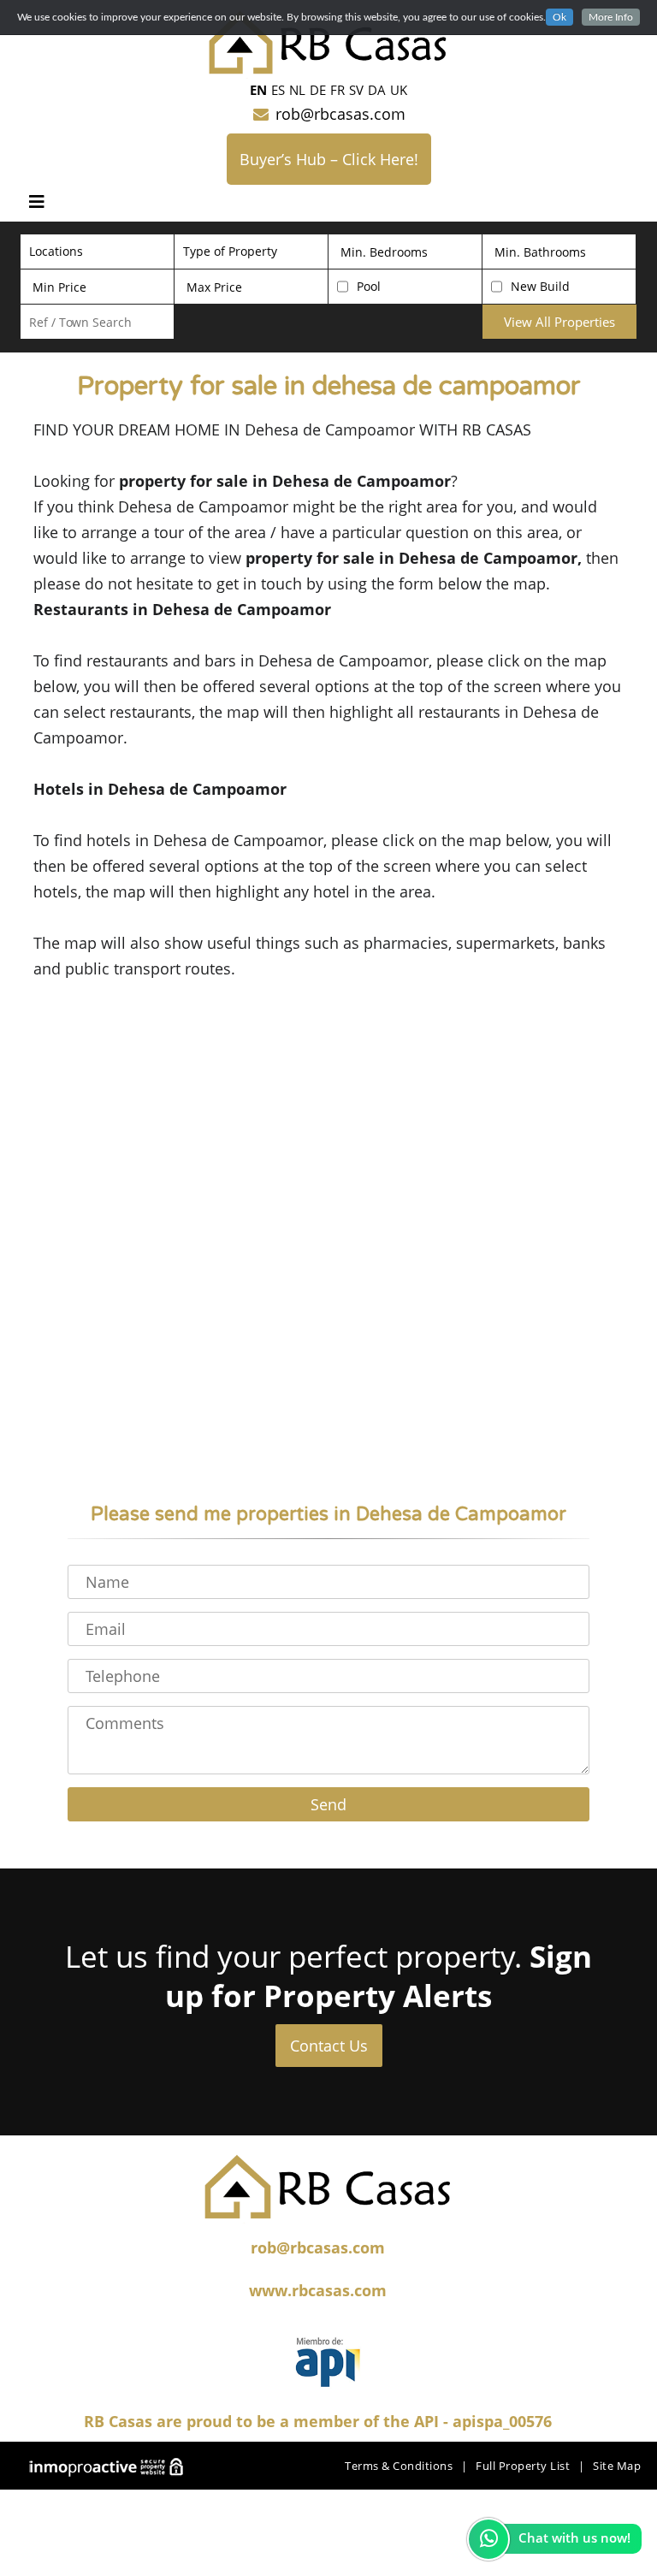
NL (297, 90)
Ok (559, 17)
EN (258, 90)
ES (278, 90)
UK (399, 90)
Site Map (617, 2466)
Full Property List (523, 2466)
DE (318, 90)
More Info (611, 17)
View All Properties (559, 322)
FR (337, 90)
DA (377, 90)
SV (356, 90)
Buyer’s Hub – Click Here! (329, 159)
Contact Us (329, 2046)
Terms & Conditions (399, 2466)
